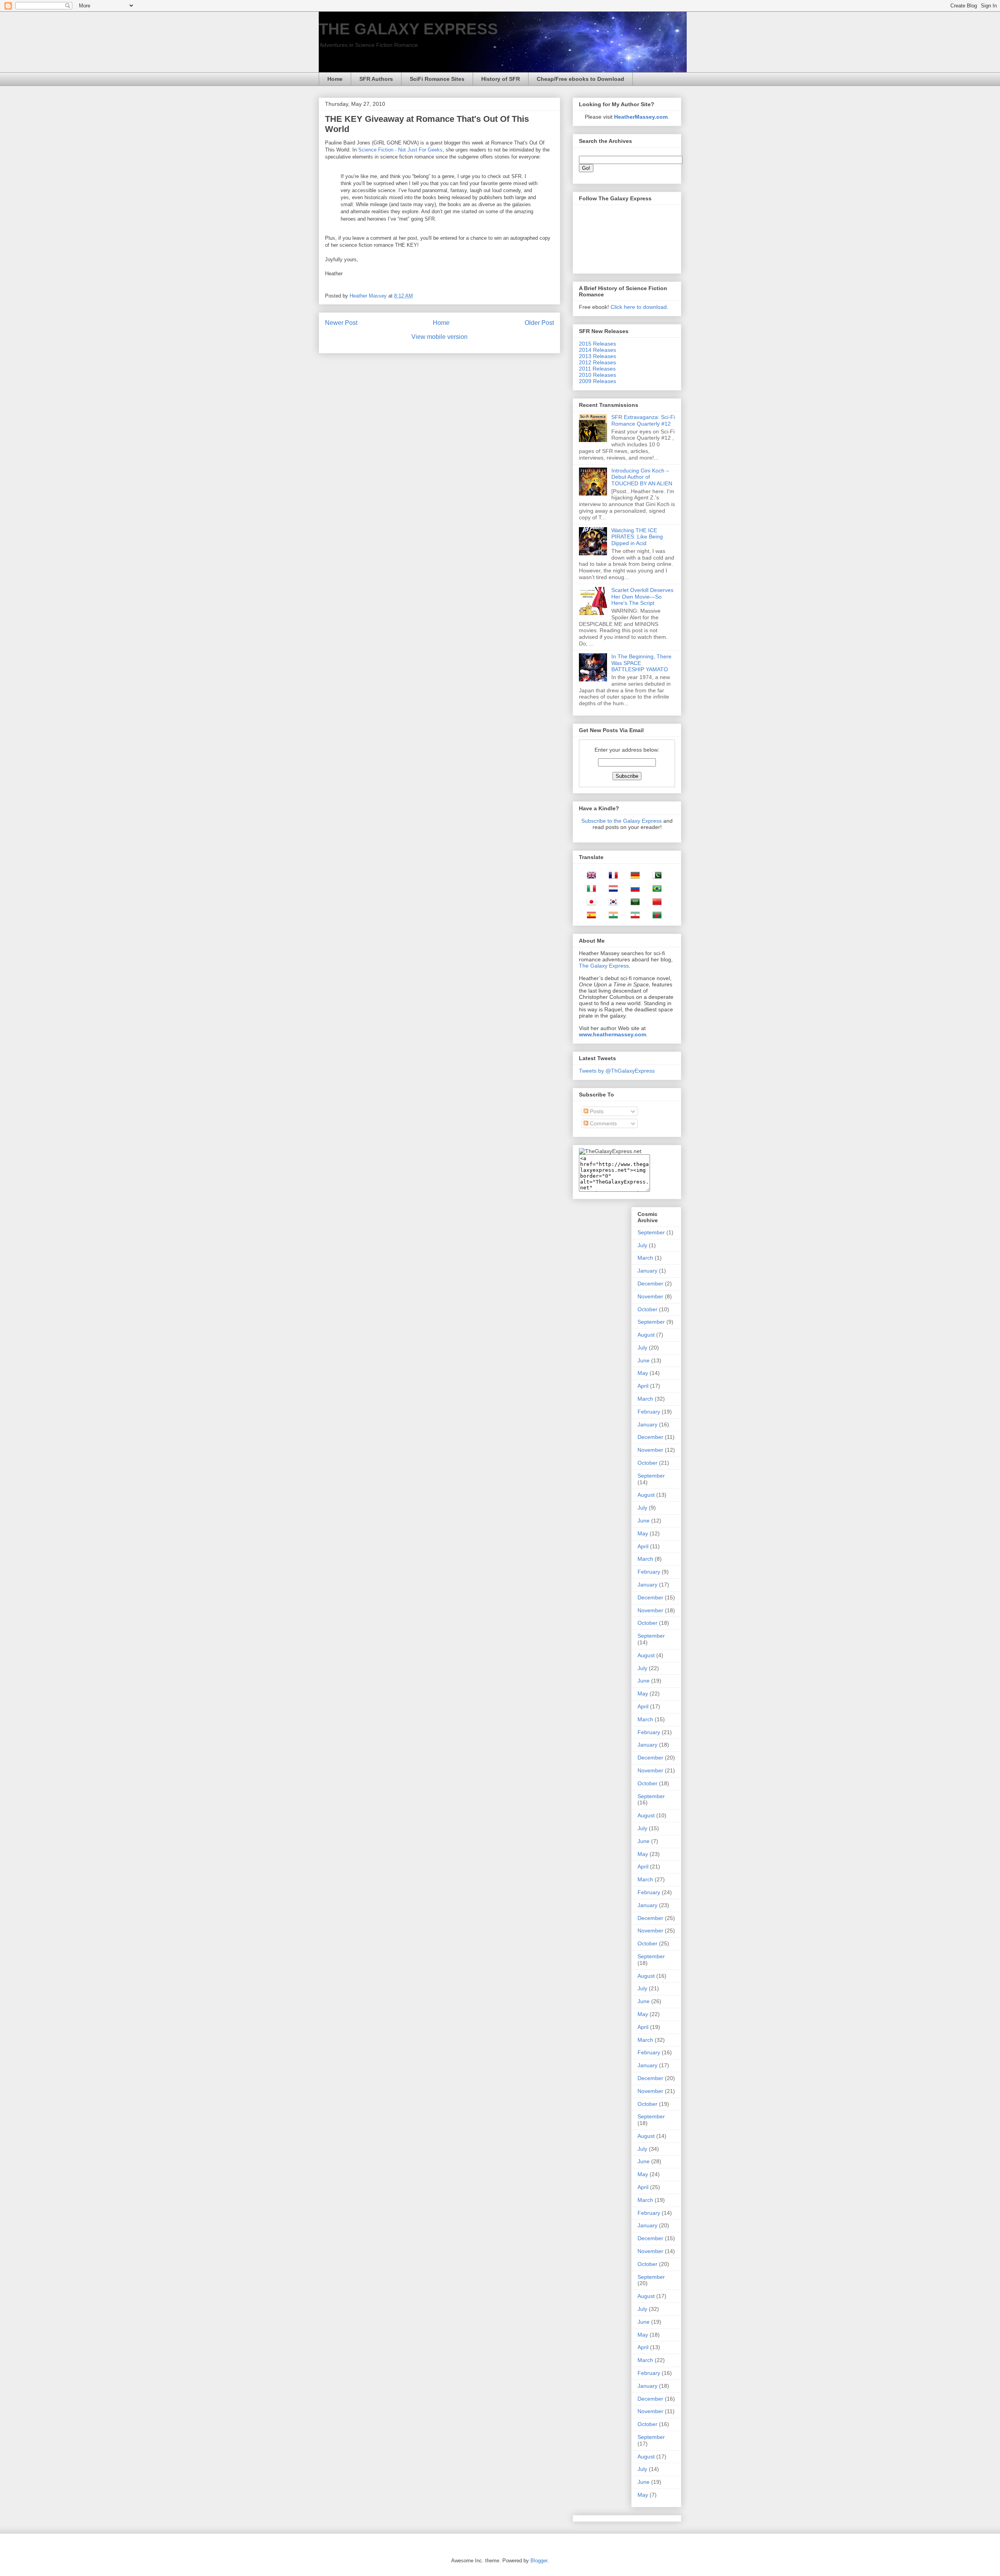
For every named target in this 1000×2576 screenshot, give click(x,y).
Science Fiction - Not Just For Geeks (400, 150)
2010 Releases (597, 375)
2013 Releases (597, 356)
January (647, 1271)
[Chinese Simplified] (655, 903)
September (651, 1232)
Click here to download (639, 307)
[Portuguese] (655, 890)
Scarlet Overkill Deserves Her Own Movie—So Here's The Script (642, 597)
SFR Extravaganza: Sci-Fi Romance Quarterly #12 (643, 420)
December (650, 1284)
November (650, 1296)
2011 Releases (597, 369)
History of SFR (501, 79)
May (643, 1373)
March (645, 1258)
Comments (603, 1123)
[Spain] (589, 916)
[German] (633, 877)
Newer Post (341, 323)
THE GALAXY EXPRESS (408, 29)
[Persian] (633, 916)
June (644, 1360)
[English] (589, 877)
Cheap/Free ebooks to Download (580, 79)
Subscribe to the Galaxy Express (621, 821)
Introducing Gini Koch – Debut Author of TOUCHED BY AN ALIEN (642, 477)
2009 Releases (597, 381)
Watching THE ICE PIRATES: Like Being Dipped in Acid (637, 537)
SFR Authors (376, 79)
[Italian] (589, 890)
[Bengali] (655, 916)
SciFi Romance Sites (437, 79)
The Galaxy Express (604, 966)
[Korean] (611, 903)
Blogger (539, 2561)
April (643, 1386)
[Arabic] (633, 903)
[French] (611, 877)
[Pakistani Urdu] (655, 877)
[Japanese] (589, 903)
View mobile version (439, 337)
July (642, 1245)
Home (335, 79)
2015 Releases (597, 344)
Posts (596, 1111)
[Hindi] (611, 916)
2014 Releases (597, 350)
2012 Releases (597, 362)
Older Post (539, 323)
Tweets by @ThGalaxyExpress (617, 1071)
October (647, 1309)
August (646, 1335)
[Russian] (633, 890)
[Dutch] (611, 890)
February (649, 1412)
